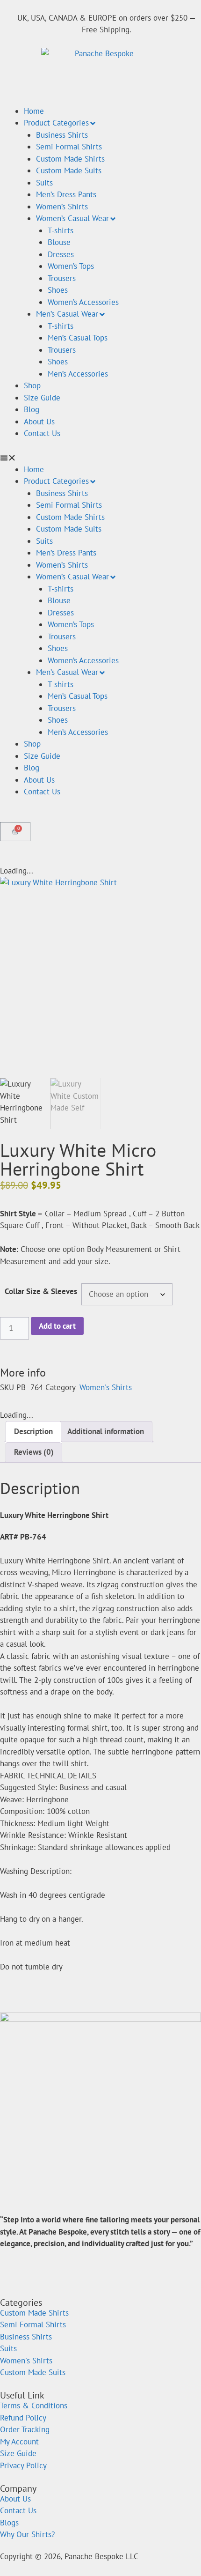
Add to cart (57, 1326)
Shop (32, 385)
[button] (100, 458)
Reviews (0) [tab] (34, 1452)
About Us (39, 422)
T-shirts (61, 230)
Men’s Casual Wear (67, 314)
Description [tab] (33, 1431)
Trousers (62, 278)
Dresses (61, 254)
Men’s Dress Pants (66, 194)
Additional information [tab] (106, 1431)
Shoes (58, 290)
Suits (44, 183)
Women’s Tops (71, 266)
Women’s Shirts (62, 207)
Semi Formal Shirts (69, 147)
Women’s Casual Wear (72, 218)
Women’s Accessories (83, 302)
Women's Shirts (106, 1387)
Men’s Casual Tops (78, 338)
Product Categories (56, 123)
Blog (32, 409)
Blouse (59, 242)
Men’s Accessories (78, 374)
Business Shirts (62, 135)
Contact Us (42, 433)
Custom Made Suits (69, 170)
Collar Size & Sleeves (41, 1291)
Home (34, 111)
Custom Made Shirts (70, 159)
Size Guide (42, 398)
